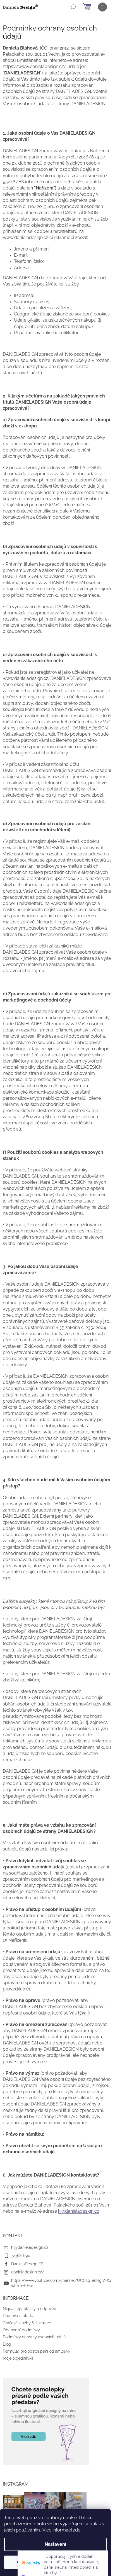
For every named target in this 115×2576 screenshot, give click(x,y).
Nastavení (55, 2544)
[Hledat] (73, 7)
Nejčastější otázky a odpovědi (30, 2309)
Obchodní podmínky (21, 2330)
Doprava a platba (19, 2316)
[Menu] (102, 7)
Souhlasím (82, 2562)
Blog (7, 2344)
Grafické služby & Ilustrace (27, 2323)
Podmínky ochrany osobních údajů (34, 2337)
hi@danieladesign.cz (79, 2211)
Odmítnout (29, 2562)
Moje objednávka (18, 2358)
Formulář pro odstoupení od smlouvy (37, 2351)
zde (77, 2530)
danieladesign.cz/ (28, 2272)
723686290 (21, 2256)
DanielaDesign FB (27, 2264)
